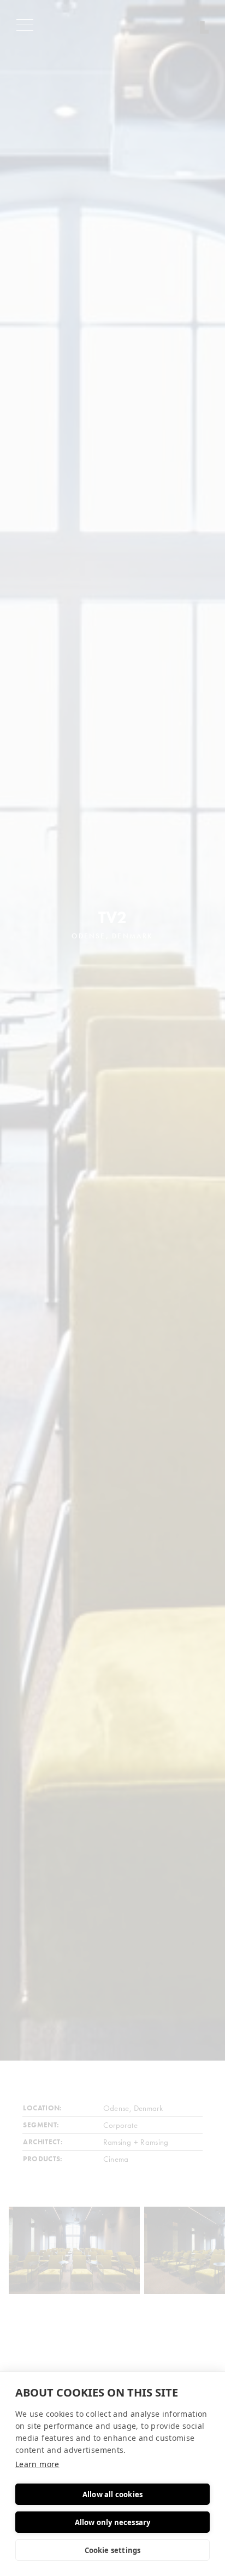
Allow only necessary (113, 2522)
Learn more (37, 2464)
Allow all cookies (112, 2494)
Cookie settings (113, 2550)
